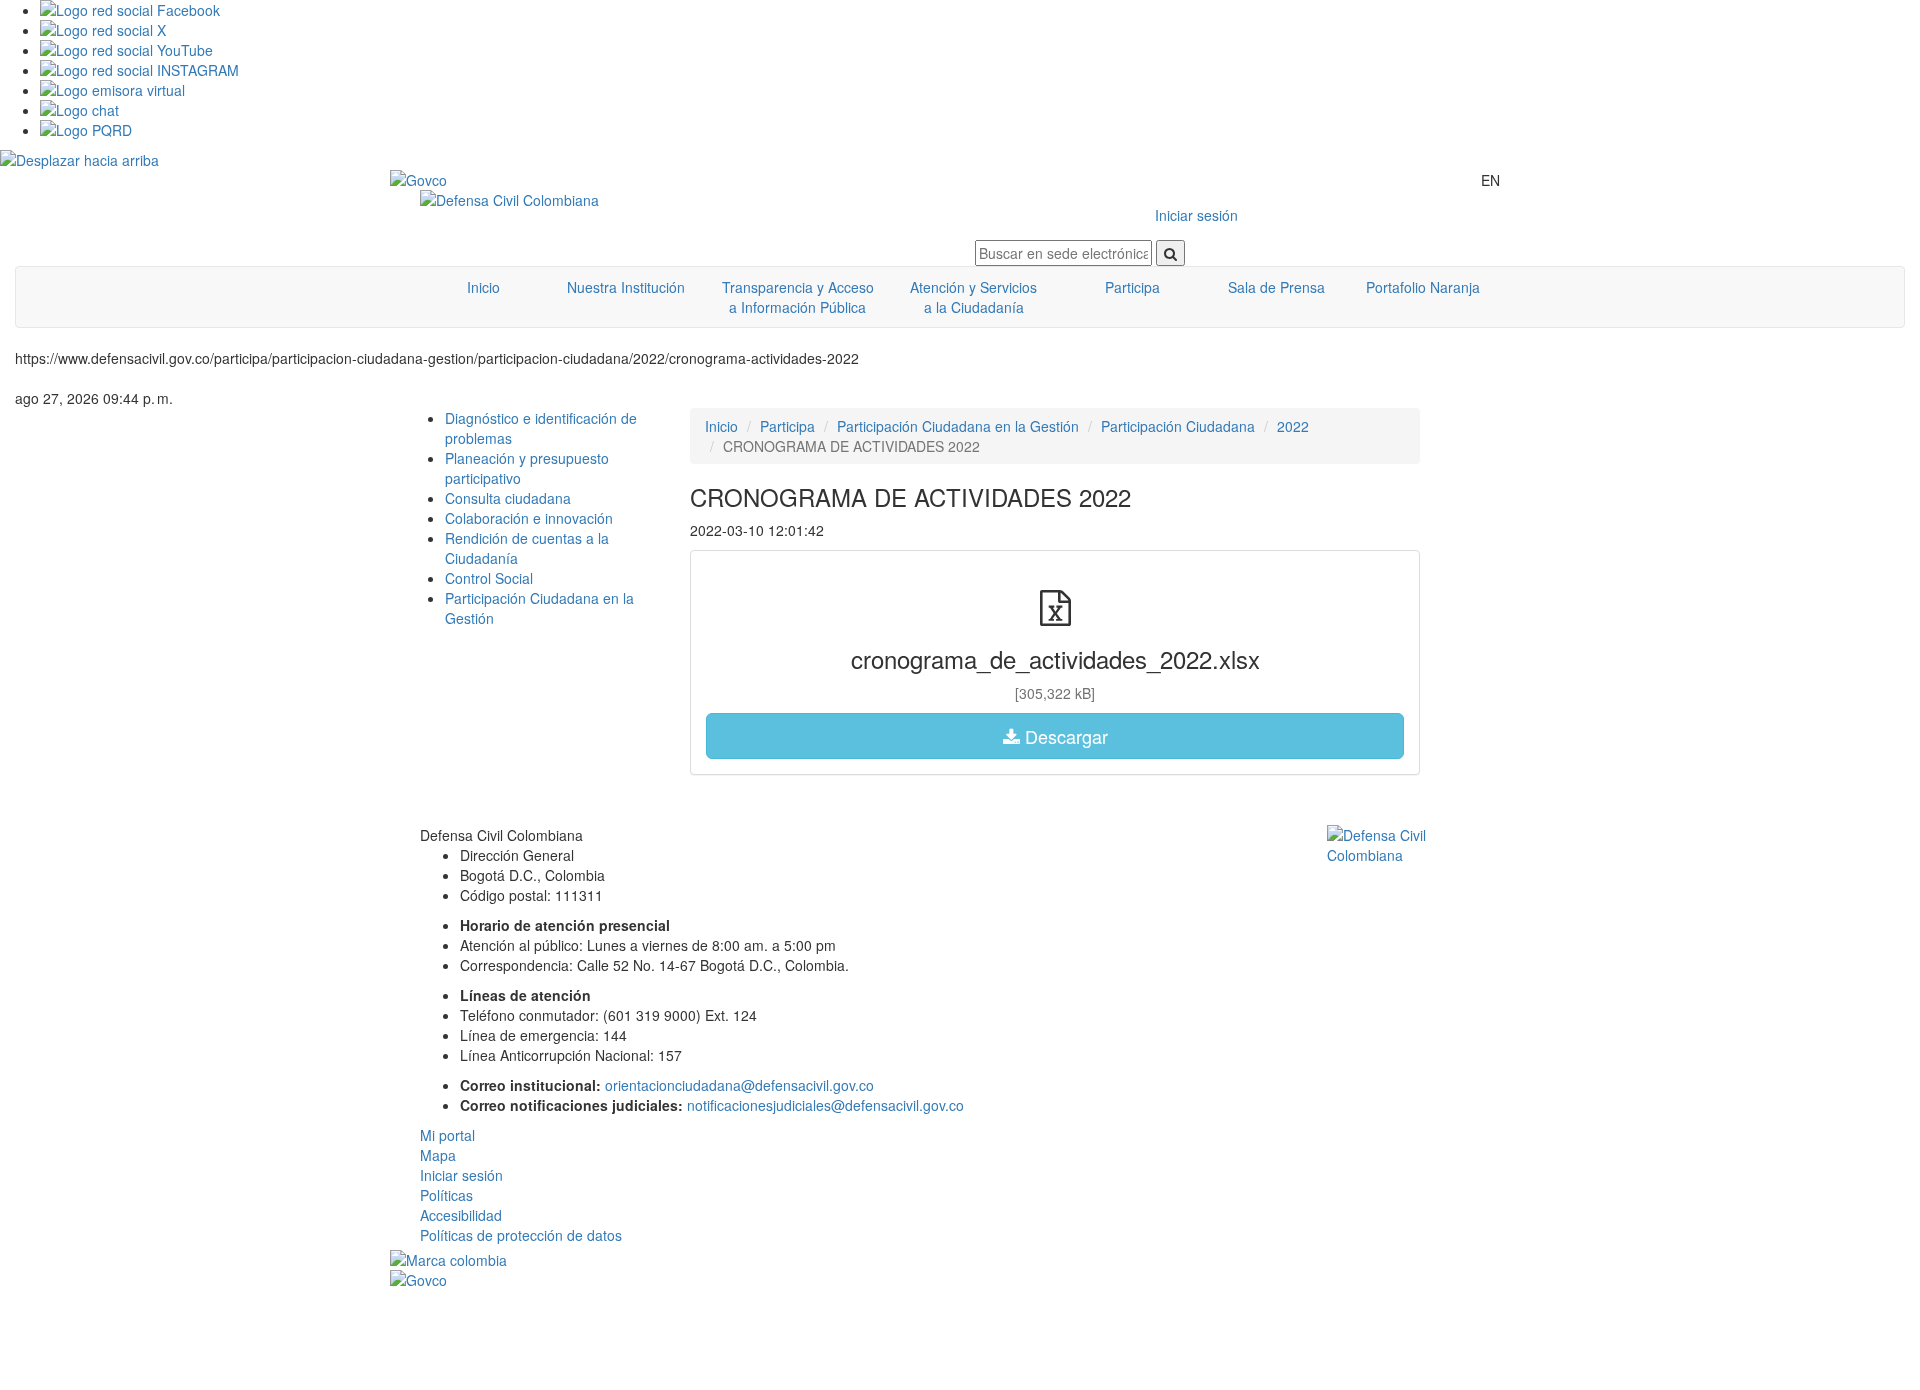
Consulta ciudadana (508, 498)
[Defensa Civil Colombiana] (682, 200)
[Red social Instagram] (980, 70)
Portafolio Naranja (1423, 287)
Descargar (1064, 736)
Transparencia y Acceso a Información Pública (798, 297)
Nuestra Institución (626, 287)
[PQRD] (980, 130)
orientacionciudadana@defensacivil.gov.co (739, 1085)
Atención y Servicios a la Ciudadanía (973, 297)
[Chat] (980, 110)
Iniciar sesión (1196, 215)
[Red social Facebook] (980, 10)
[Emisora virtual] (980, 90)
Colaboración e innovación (529, 518)
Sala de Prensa (1276, 287)
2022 (1293, 426)
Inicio (483, 287)
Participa (1132, 287)
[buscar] (1170, 253)
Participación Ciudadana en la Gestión (958, 426)
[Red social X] (980, 30)
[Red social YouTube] (980, 50)
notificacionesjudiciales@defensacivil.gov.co (825, 1105)
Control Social (489, 578)
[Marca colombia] (960, 1260)
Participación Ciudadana (1178, 426)
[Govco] (485, 180)
